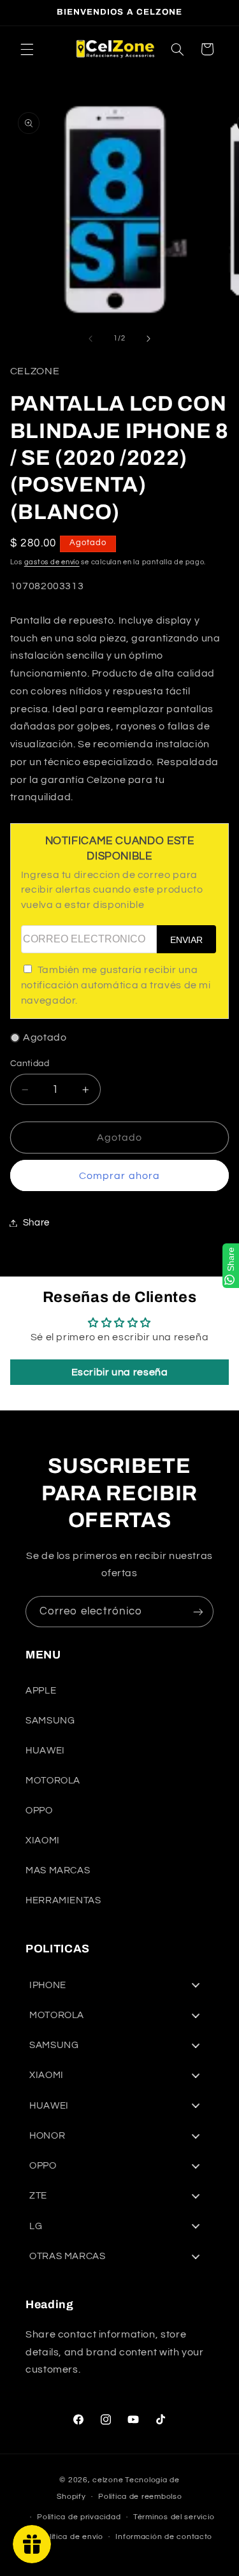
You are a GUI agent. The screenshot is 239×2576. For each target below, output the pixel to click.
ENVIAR (186, 940)
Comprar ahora (119, 1176)
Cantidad (30, 1064)
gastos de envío (52, 562)
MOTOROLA (53, 1781)
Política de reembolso (140, 2497)
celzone (108, 2480)
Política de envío (71, 2537)
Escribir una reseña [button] (120, 1372)
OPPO (39, 1811)
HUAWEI (45, 1751)
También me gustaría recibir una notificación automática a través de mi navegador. (116, 985)
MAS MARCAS (58, 1870)
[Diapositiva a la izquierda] (91, 339)
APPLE (41, 1691)
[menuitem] (119, 1985)
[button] (27, 49)
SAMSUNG (50, 1721)
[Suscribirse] (198, 1612)
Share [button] (36, 1223)
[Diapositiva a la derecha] (148, 339)
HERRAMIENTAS (63, 1900)
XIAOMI (43, 1841)
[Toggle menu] (196, 1985)
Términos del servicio (174, 2517)
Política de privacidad (79, 2517)
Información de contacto (164, 2537)
